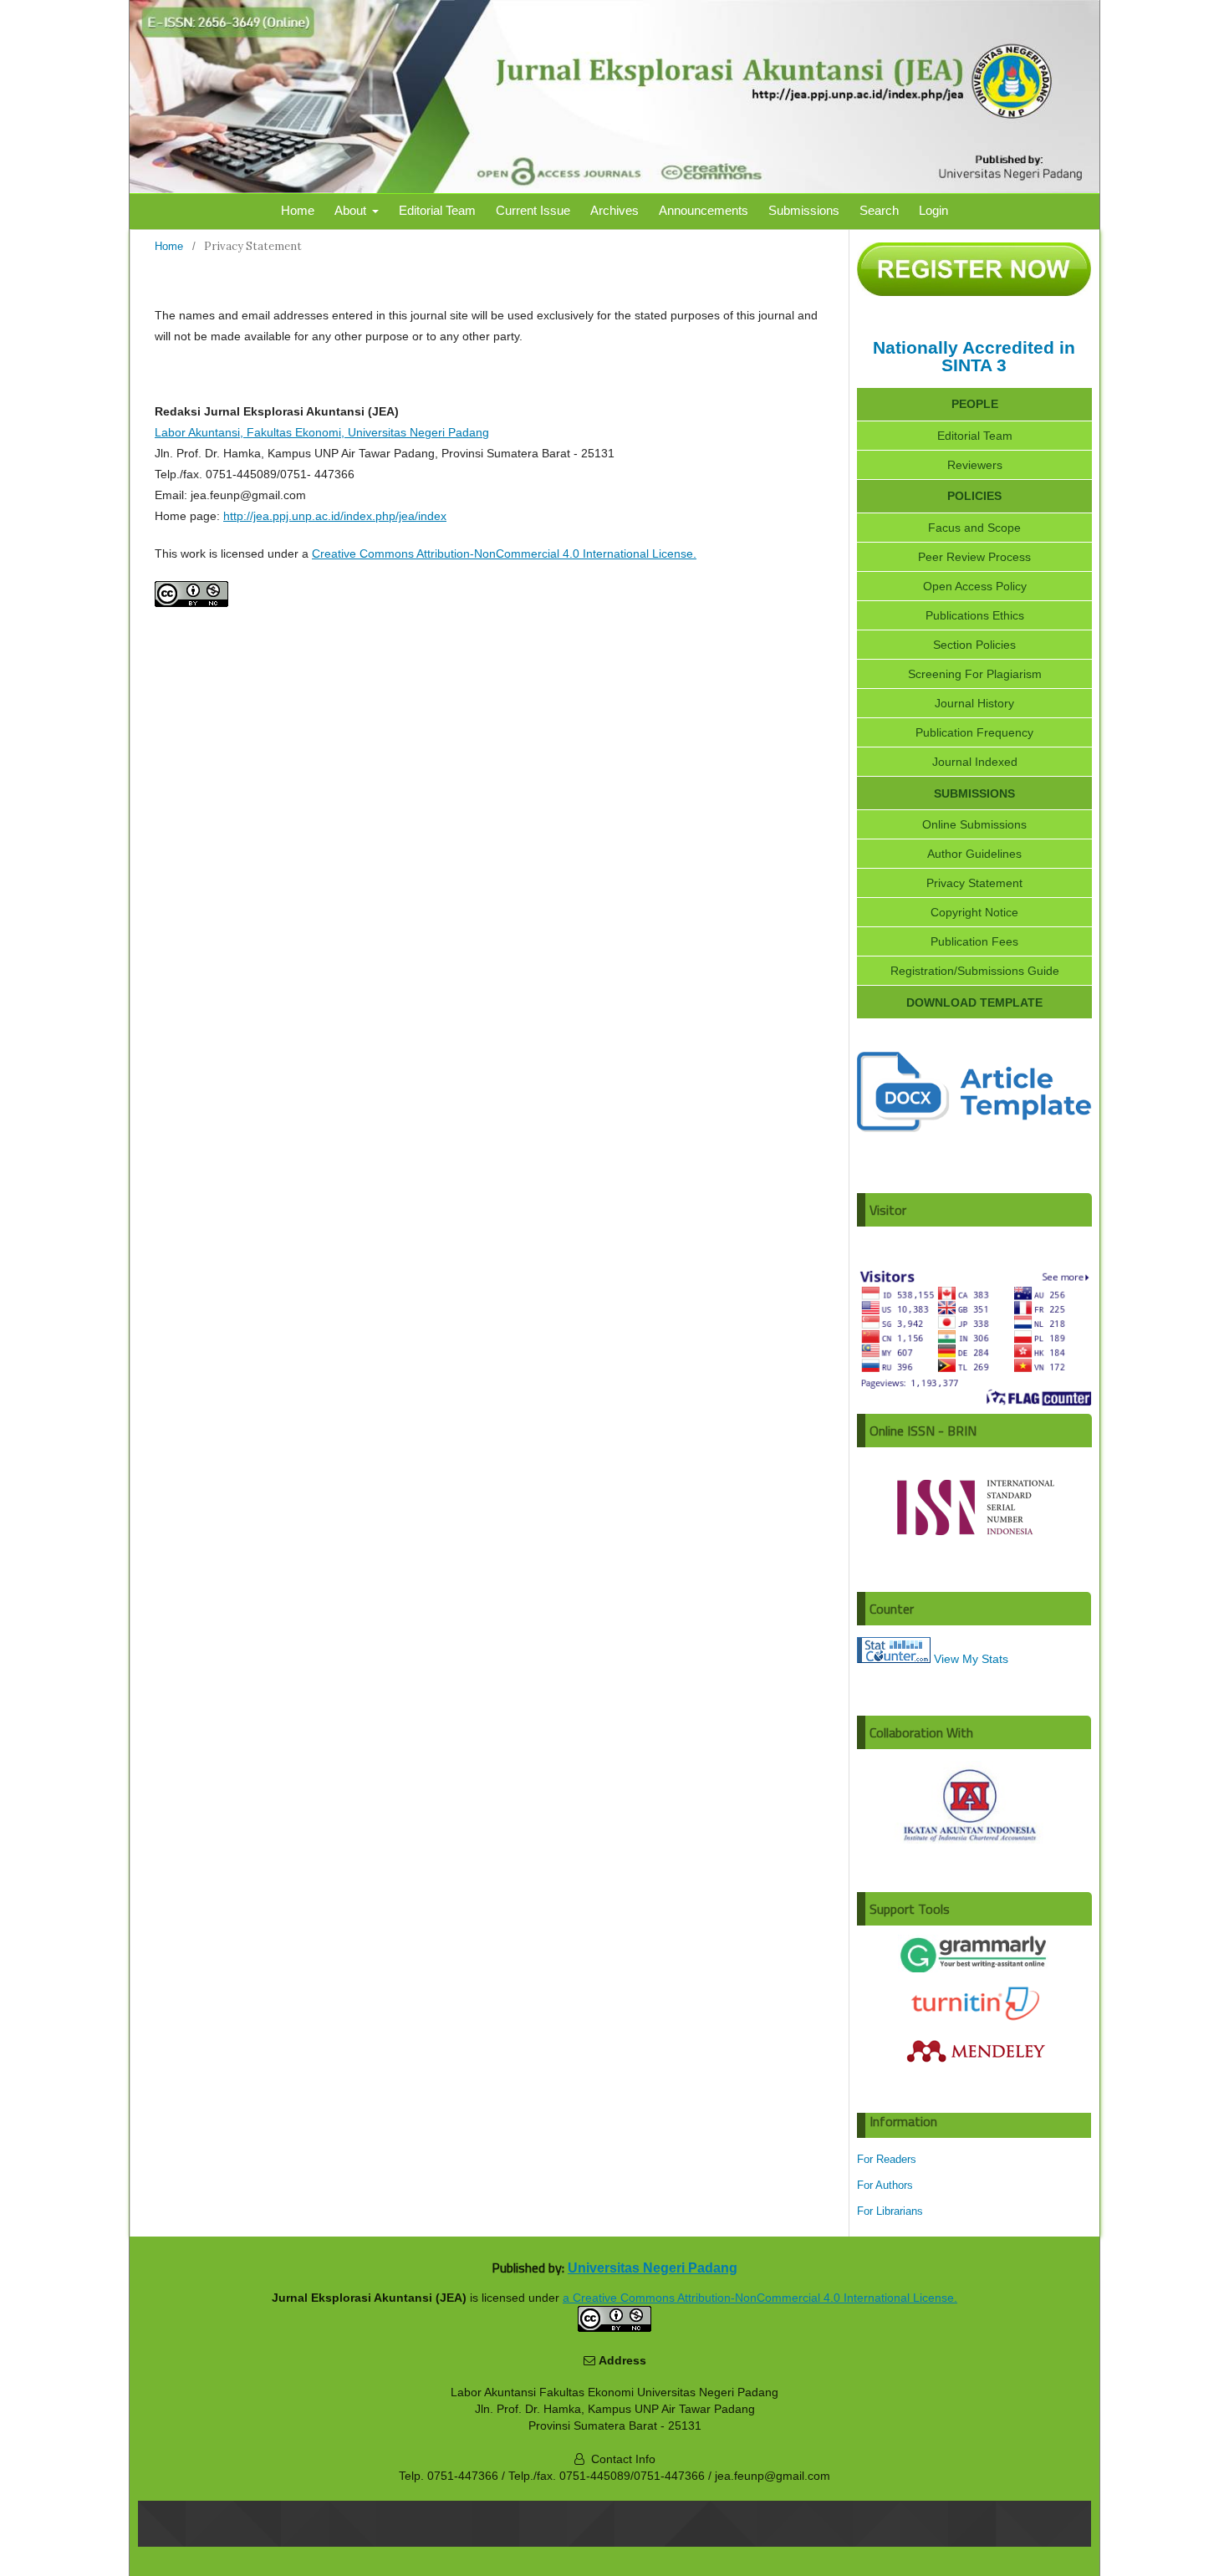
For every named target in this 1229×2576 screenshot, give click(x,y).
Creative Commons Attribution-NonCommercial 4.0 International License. (504, 553)
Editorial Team (437, 210)
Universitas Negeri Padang (653, 2267)
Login (933, 210)
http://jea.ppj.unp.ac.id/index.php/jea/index (335, 516)
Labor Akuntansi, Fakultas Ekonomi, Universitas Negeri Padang (322, 432)
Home (298, 210)
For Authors (885, 2185)
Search (879, 210)
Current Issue (533, 210)
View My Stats (971, 1659)
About (352, 210)
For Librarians (890, 2211)
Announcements (704, 210)
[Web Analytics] (894, 1659)
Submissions (804, 210)
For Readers (887, 2159)
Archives (614, 210)
